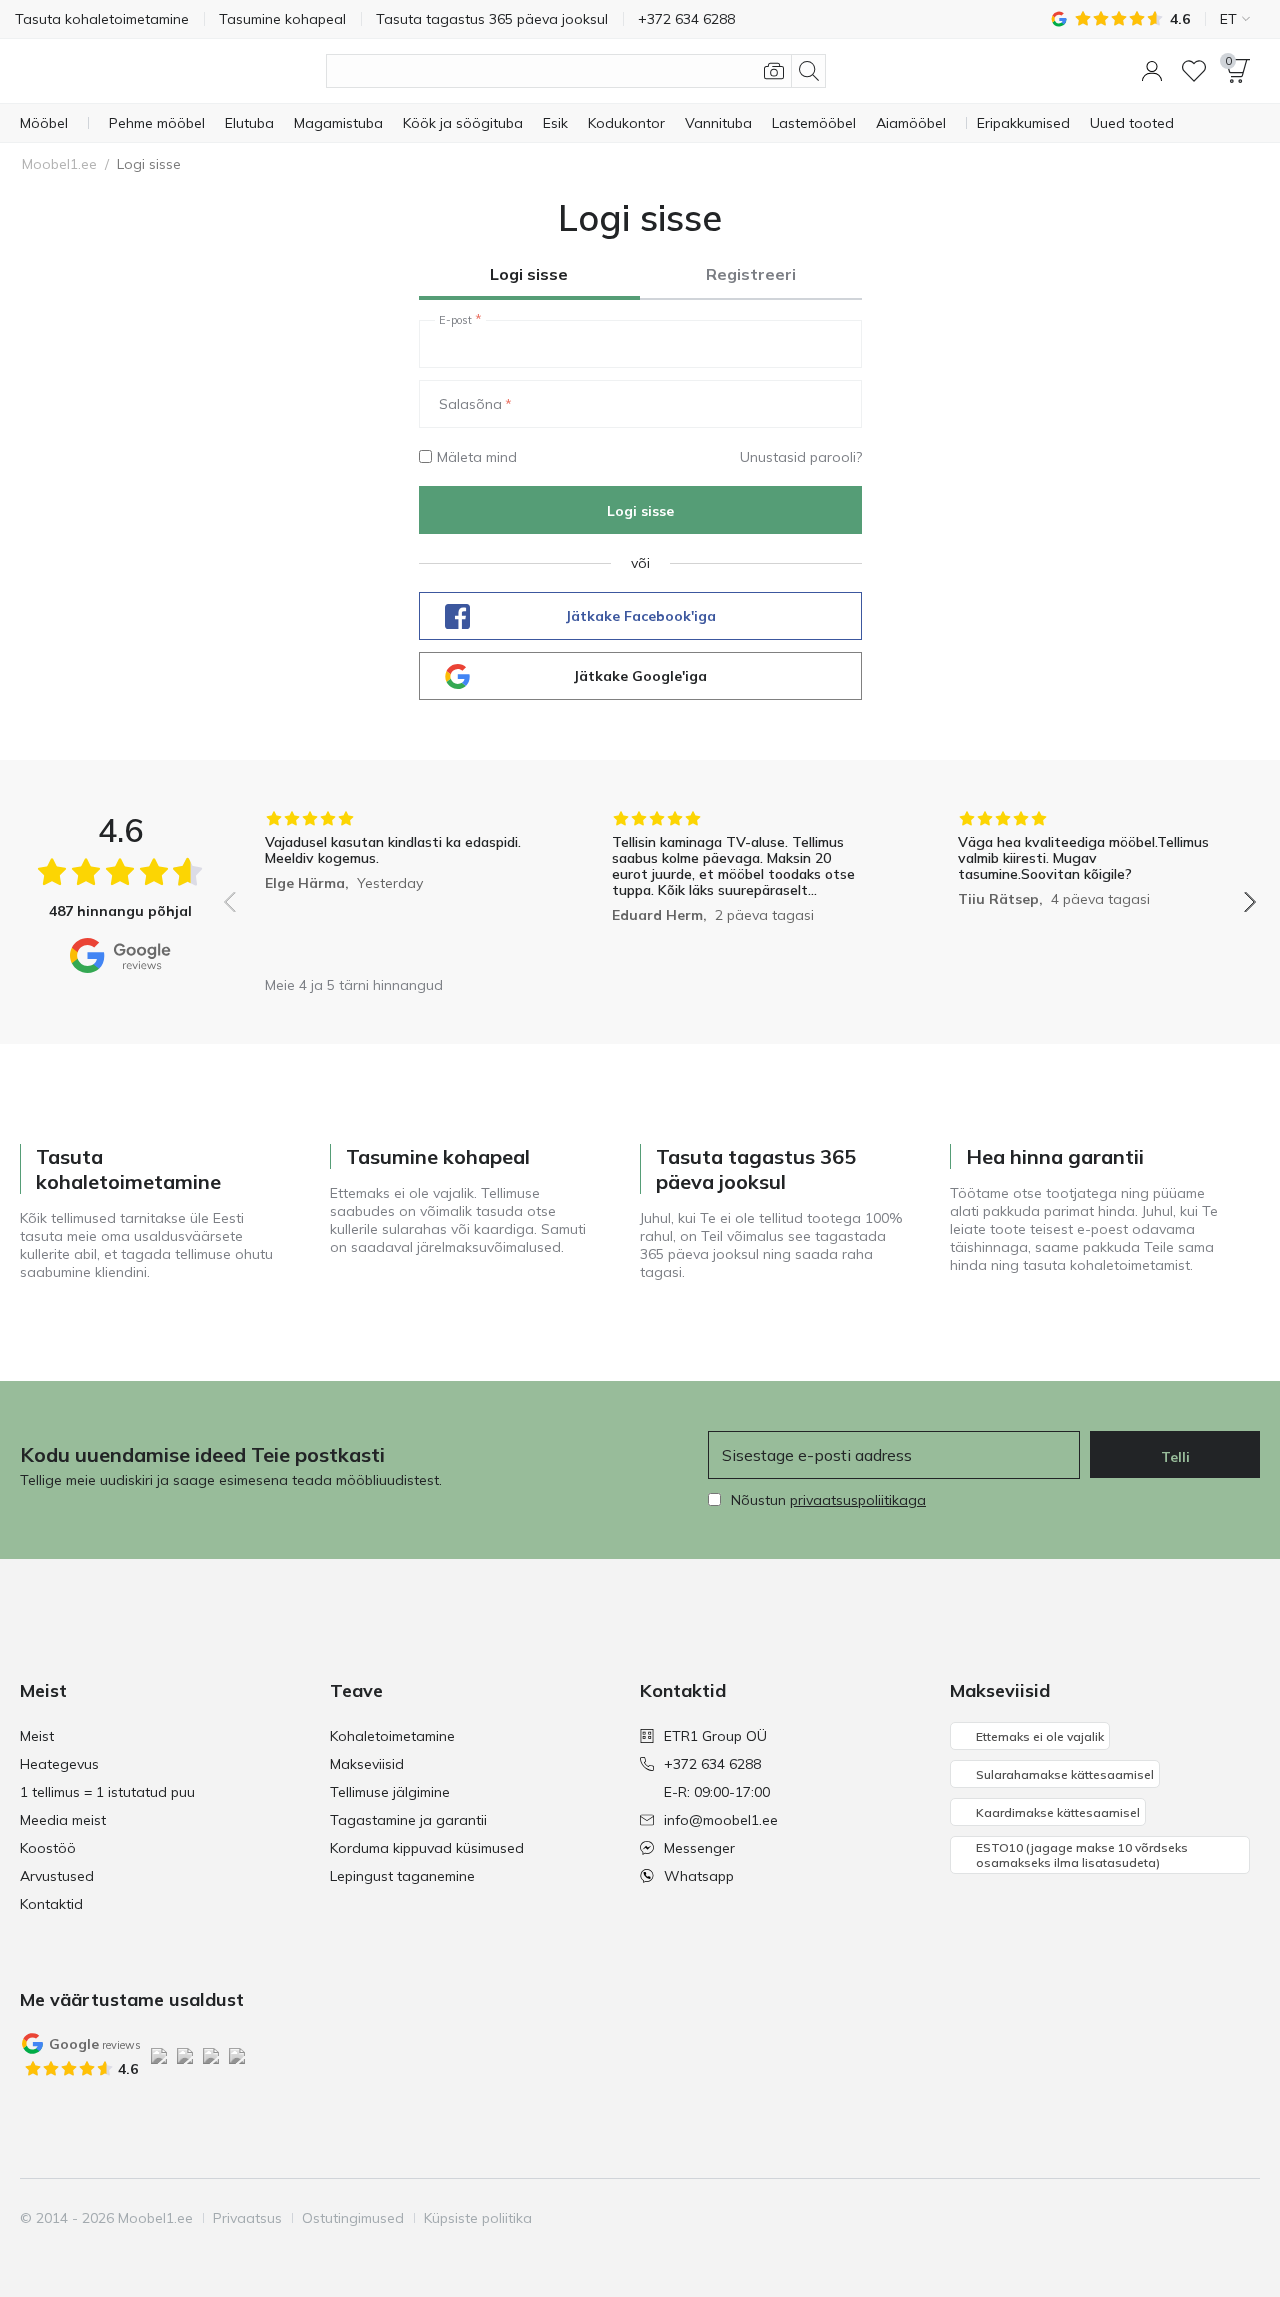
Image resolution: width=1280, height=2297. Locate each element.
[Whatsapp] (1243, 2218)
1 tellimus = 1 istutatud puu (107, 1792)
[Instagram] (1141, 2218)
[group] (393, 888)
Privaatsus (247, 2218)
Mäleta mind (477, 457)
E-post (455, 320)
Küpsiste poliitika (478, 2218)
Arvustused (57, 1876)
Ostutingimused (353, 2218)
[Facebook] (1107, 2218)
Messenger (699, 1848)
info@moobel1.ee (721, 1820)
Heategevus (59, 1764)
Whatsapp (699, 1876)
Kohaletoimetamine (392, 1736)
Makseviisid (367, 1764)
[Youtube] (1175, 2218)
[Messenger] (1209, 2218)
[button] (1152, 71)
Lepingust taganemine (402, 1876)
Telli (1175, 1457)
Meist (37, 1736)
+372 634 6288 (712, 1764)
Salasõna (470, 404)
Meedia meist (63, 1820)
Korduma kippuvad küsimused (427, 1848)
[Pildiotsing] (774, 71)
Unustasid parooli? (801, 457)
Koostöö (48, 1848)
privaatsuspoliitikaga (858, 1500)
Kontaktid (51, 1904)
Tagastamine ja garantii (408, 1820)
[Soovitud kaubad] (1194, 71)
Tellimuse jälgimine (390, 1792)
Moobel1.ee (59, 164)
